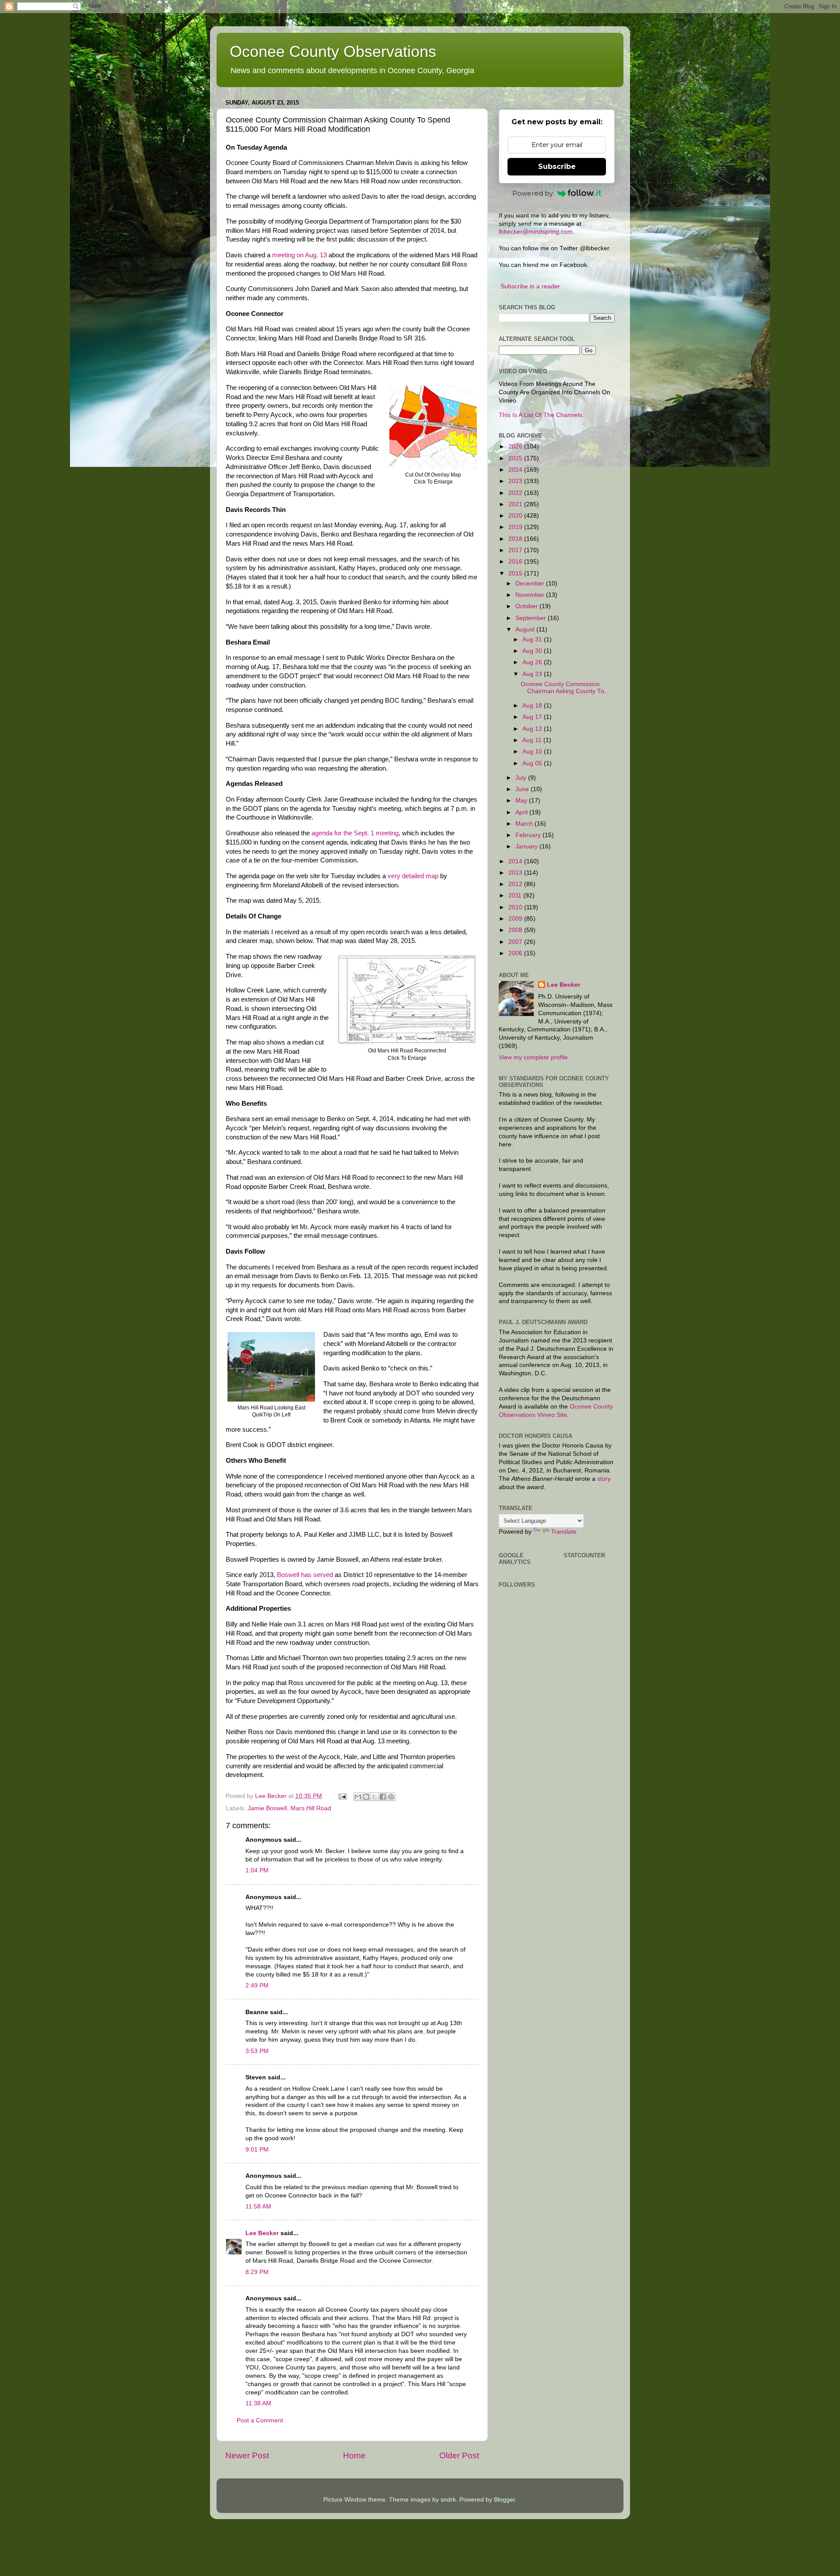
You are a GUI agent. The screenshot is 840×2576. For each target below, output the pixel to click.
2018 (516, 539)
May (522, 801)
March (525, 824)
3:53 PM (257, 2051)
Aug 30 (533, 651)
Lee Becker (262, 2233)
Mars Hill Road (311, 1808)
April (522, 812)
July (522, 778)
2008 (516, 930)
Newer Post (247, 2455)
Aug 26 (533, 662)
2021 (516, 504)
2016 (516, 562)
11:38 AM (258, 2403)
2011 (516, 895)
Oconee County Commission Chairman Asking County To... (565, 688)
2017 (516, 550)
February (529, 835)
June (523, 789)
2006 (516, 953)
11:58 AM (258, 2206)
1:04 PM (257, 1870)
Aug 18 (533, 706)
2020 (516, 516)
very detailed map (413, 876)
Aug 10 (533, 752)
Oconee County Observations (333, 51)
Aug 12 (533, 729)
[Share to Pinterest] (391, 1797)
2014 (516, 861)
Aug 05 (533, 763)
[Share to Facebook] (383, 1797)
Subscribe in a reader (530, 286)
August (526, 629)
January (527, 846)
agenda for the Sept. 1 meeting (355, 833)
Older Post (459, 2455)
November (531, 595)
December (531, 584)
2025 (516, 458)
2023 (516, 481)
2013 (516, 873)
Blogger (504, 2500)
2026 (516, 447)
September (532, 618)
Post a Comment (260, 2420)
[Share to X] (374, 1797)
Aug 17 (533, 717)
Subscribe (557, 166)
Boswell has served (305, 1575)
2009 (516, 919)
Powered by (533, 193)
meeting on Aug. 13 (299, 255)
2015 (516, 573)
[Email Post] (342, 1796)
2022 (516, 493)
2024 (516, 470)
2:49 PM (257, 1985)
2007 (516, 942)
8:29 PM (257, 2272)
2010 (516, 907)
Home (354, 2455)
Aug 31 (533, 640)
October (527, 606)
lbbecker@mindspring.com (536, 232)
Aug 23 (533, 674)
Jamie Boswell (267, 1808)
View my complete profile (533, 1057)
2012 (516, 884)
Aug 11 (533, 740)
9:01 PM (257, 2150)
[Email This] (358, 1797)
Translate (564, 1532)
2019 (516, 527)
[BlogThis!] (366, 1797)
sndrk (448, 2500)
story (604, 1479)
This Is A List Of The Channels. (541, 415)
